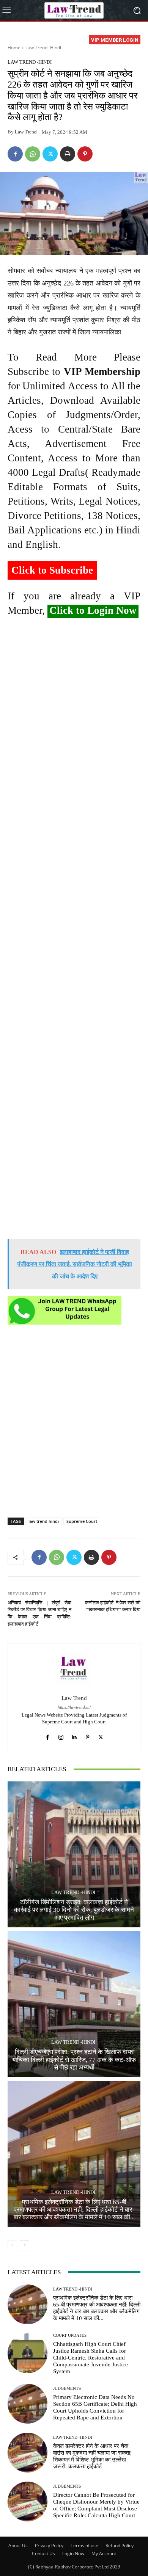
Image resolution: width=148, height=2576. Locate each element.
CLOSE (134, 48)
